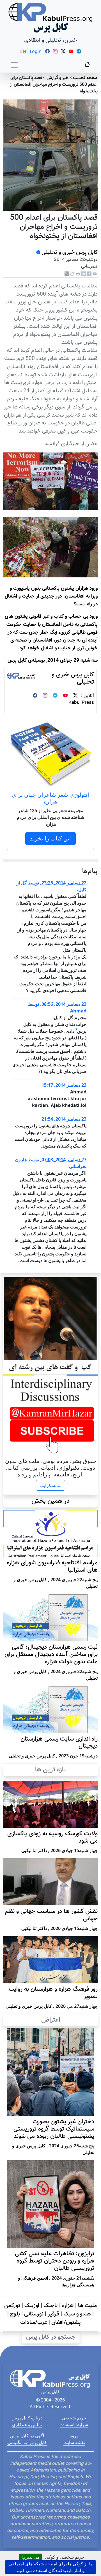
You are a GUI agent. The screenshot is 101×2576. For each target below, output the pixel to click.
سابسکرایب (50, 1485)
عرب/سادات (34, 2322)
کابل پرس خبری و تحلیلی (70, 252)
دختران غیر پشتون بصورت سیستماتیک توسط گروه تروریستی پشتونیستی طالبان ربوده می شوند (54, 2129)
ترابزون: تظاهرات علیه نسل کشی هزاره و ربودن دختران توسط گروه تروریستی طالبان (55, 2261)
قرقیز (53, 2314)
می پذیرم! (31, 2557)
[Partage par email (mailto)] (95, 274)
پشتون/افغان (66, 2322)
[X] (67, 274)
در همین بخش (50, 1501)
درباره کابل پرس (27, 2418)
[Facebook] (89, 274)
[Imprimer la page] (78, 274)
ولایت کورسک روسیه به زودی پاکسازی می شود (52, 1838)
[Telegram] (55, 696)
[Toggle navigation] (14, 65)
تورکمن (12, 2306)
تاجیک (51, 2306)
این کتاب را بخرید (50, 838)
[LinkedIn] (84, 274)
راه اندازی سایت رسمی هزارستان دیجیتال (59, 1743)
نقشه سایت (74, 2442)
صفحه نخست (85, 78)
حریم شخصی (74, 2418)
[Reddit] (72, 274)
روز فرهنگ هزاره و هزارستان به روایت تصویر (53, 1993)
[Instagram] (45, 696)
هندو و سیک (77, 2314)
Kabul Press (81, 703)
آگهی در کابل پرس (27, 2436)
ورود (74, 2436)
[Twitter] (75, 696)
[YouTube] (65, 696)
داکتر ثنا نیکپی (34, 1850)
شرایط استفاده (74, 2424)
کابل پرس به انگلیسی (27, 2442)
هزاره (68, 2306)
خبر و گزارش (58, 78)
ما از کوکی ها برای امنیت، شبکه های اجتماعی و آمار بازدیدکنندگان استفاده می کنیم (50, 2567)
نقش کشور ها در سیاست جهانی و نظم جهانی (51, 1915)
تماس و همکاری (27, 2424)
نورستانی (34, 2314)
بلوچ (15, 2314)
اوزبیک (32, 2306)
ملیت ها (87, 2306)
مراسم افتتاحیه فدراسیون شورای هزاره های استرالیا (52, 1567)
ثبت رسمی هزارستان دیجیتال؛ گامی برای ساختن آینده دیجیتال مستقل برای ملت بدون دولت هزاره (51, 1655)
